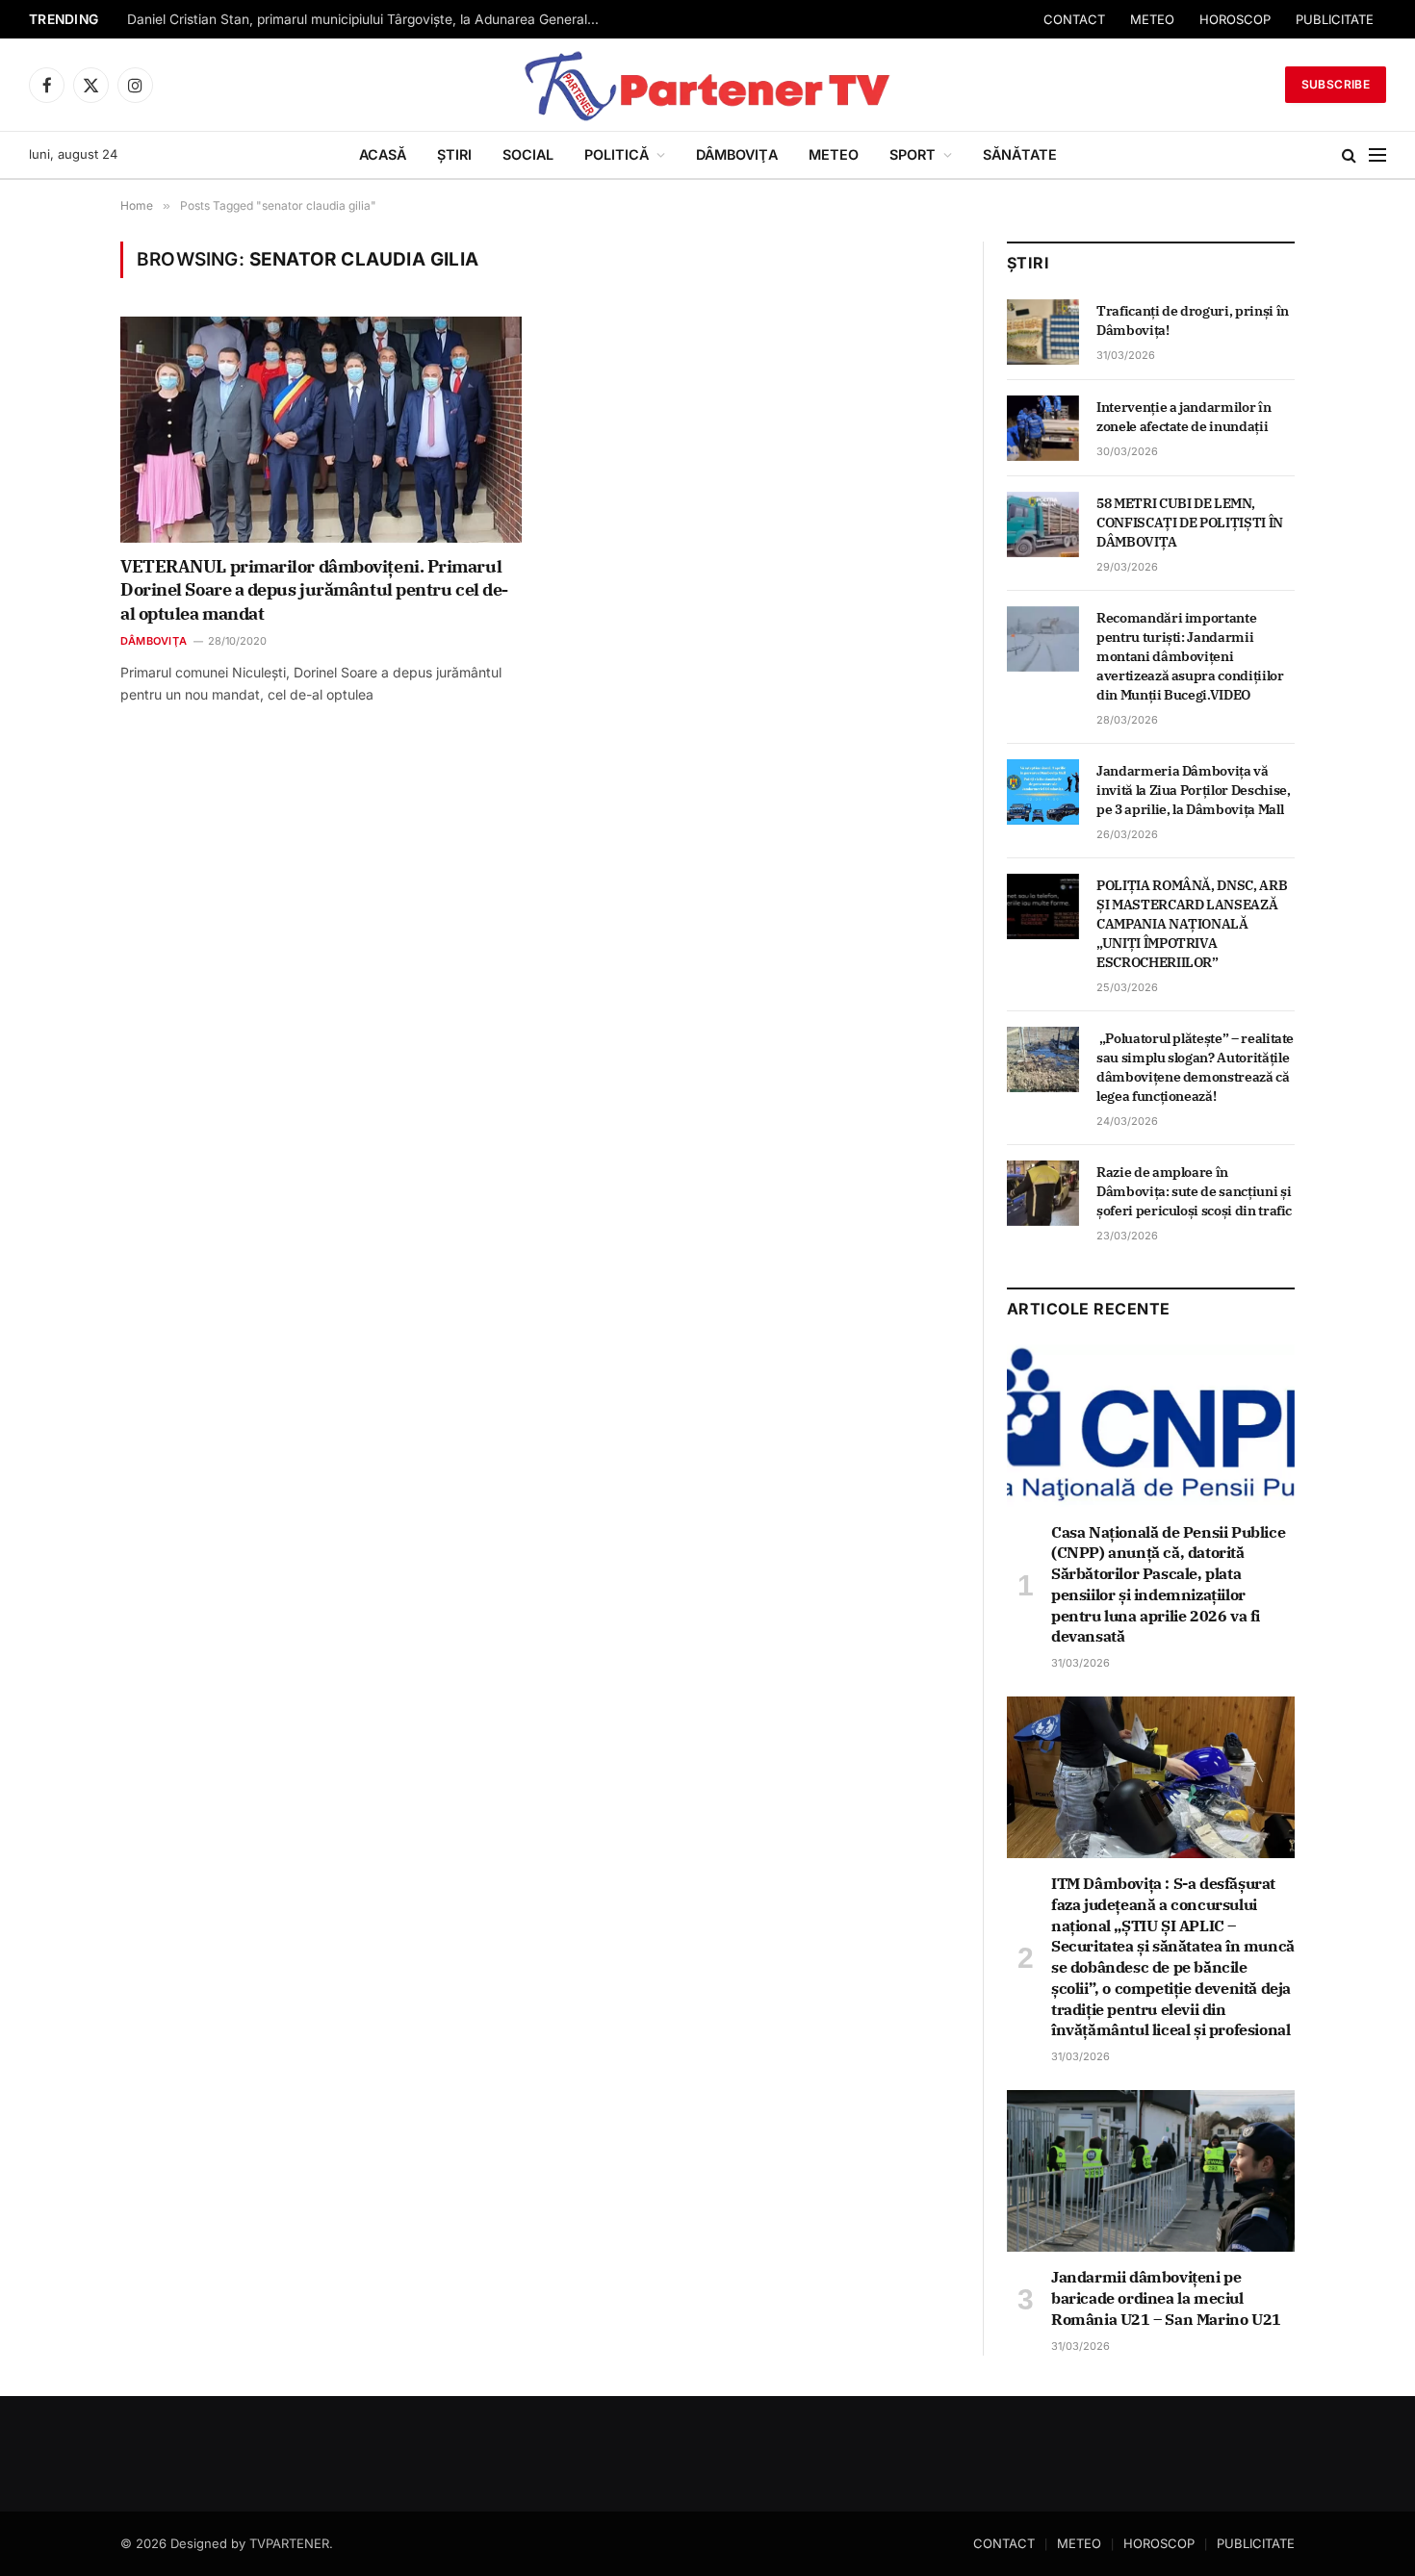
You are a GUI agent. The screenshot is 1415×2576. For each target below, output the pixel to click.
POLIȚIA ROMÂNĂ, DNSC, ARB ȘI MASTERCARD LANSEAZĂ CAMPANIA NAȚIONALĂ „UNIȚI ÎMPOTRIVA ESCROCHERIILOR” (1192, 924)
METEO (1152, 19)
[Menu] (1377, 155)
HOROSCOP (1235, 19)
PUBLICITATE (1335, 19)
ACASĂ (383, 154)
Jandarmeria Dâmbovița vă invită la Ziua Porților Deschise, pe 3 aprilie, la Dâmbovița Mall (1193, 790)
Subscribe (1336, 84)
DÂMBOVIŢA (737, 154)
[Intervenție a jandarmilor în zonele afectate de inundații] (1043, 428)
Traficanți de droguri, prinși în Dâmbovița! (1193, 320)
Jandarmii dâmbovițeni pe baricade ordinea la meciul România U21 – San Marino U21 (1166, 2298)
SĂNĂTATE (1020, 154)
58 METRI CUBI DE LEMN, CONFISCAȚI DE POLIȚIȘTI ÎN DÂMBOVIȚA (1190, 523)
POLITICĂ (617, 154)
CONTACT (1074, 19)
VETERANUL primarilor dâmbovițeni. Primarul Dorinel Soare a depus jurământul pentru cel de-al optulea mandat (314, 590)
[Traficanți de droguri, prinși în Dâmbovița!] (1043, 332)
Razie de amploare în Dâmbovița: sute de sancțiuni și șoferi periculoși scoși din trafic (1194, 1191)
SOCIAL (528, 154)
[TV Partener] (707, 85)
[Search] (1349, 155)
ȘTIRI (454, 154)
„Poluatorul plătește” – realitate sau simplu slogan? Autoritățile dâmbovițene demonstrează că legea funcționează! (1195, 1067)
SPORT (913, 154)
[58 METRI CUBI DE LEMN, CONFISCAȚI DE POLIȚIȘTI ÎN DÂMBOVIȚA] (1043, 524)
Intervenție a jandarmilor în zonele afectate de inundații (1183, 417)
